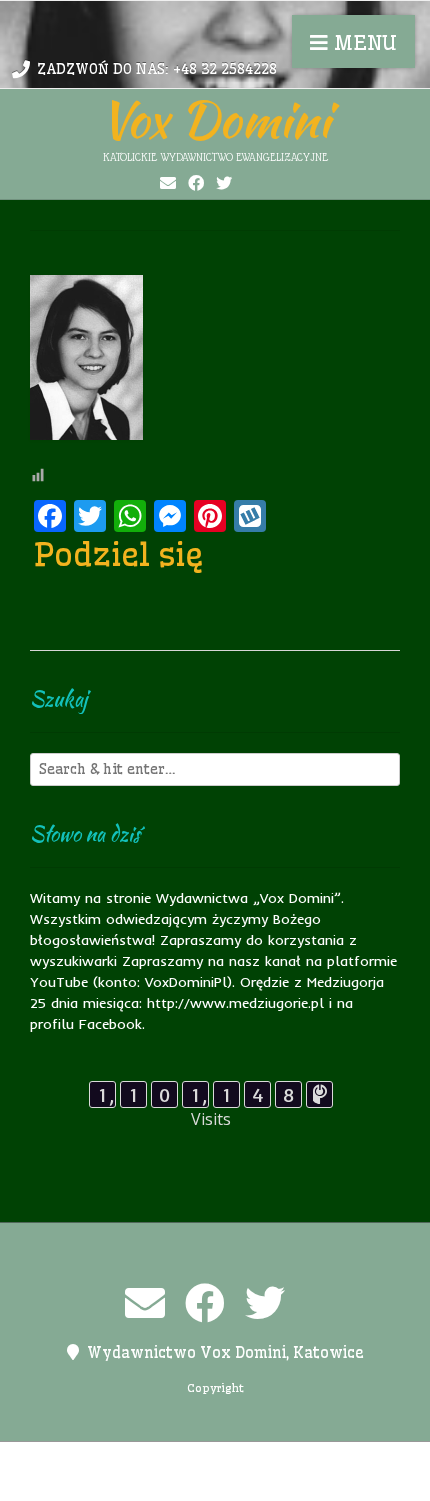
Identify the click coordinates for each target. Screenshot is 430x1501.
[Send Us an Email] (168, 183)
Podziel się (119, 554)
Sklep (313, 1482)
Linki (213, 1461)
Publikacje (129, 1482)
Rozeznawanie (230, 1482)
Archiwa (100, 1461)
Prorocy (326, 1461)
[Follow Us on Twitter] (224, 183)
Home (162, 1461)
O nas (264, 1461)
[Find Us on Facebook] (196, 183)
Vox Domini (215, 119)
